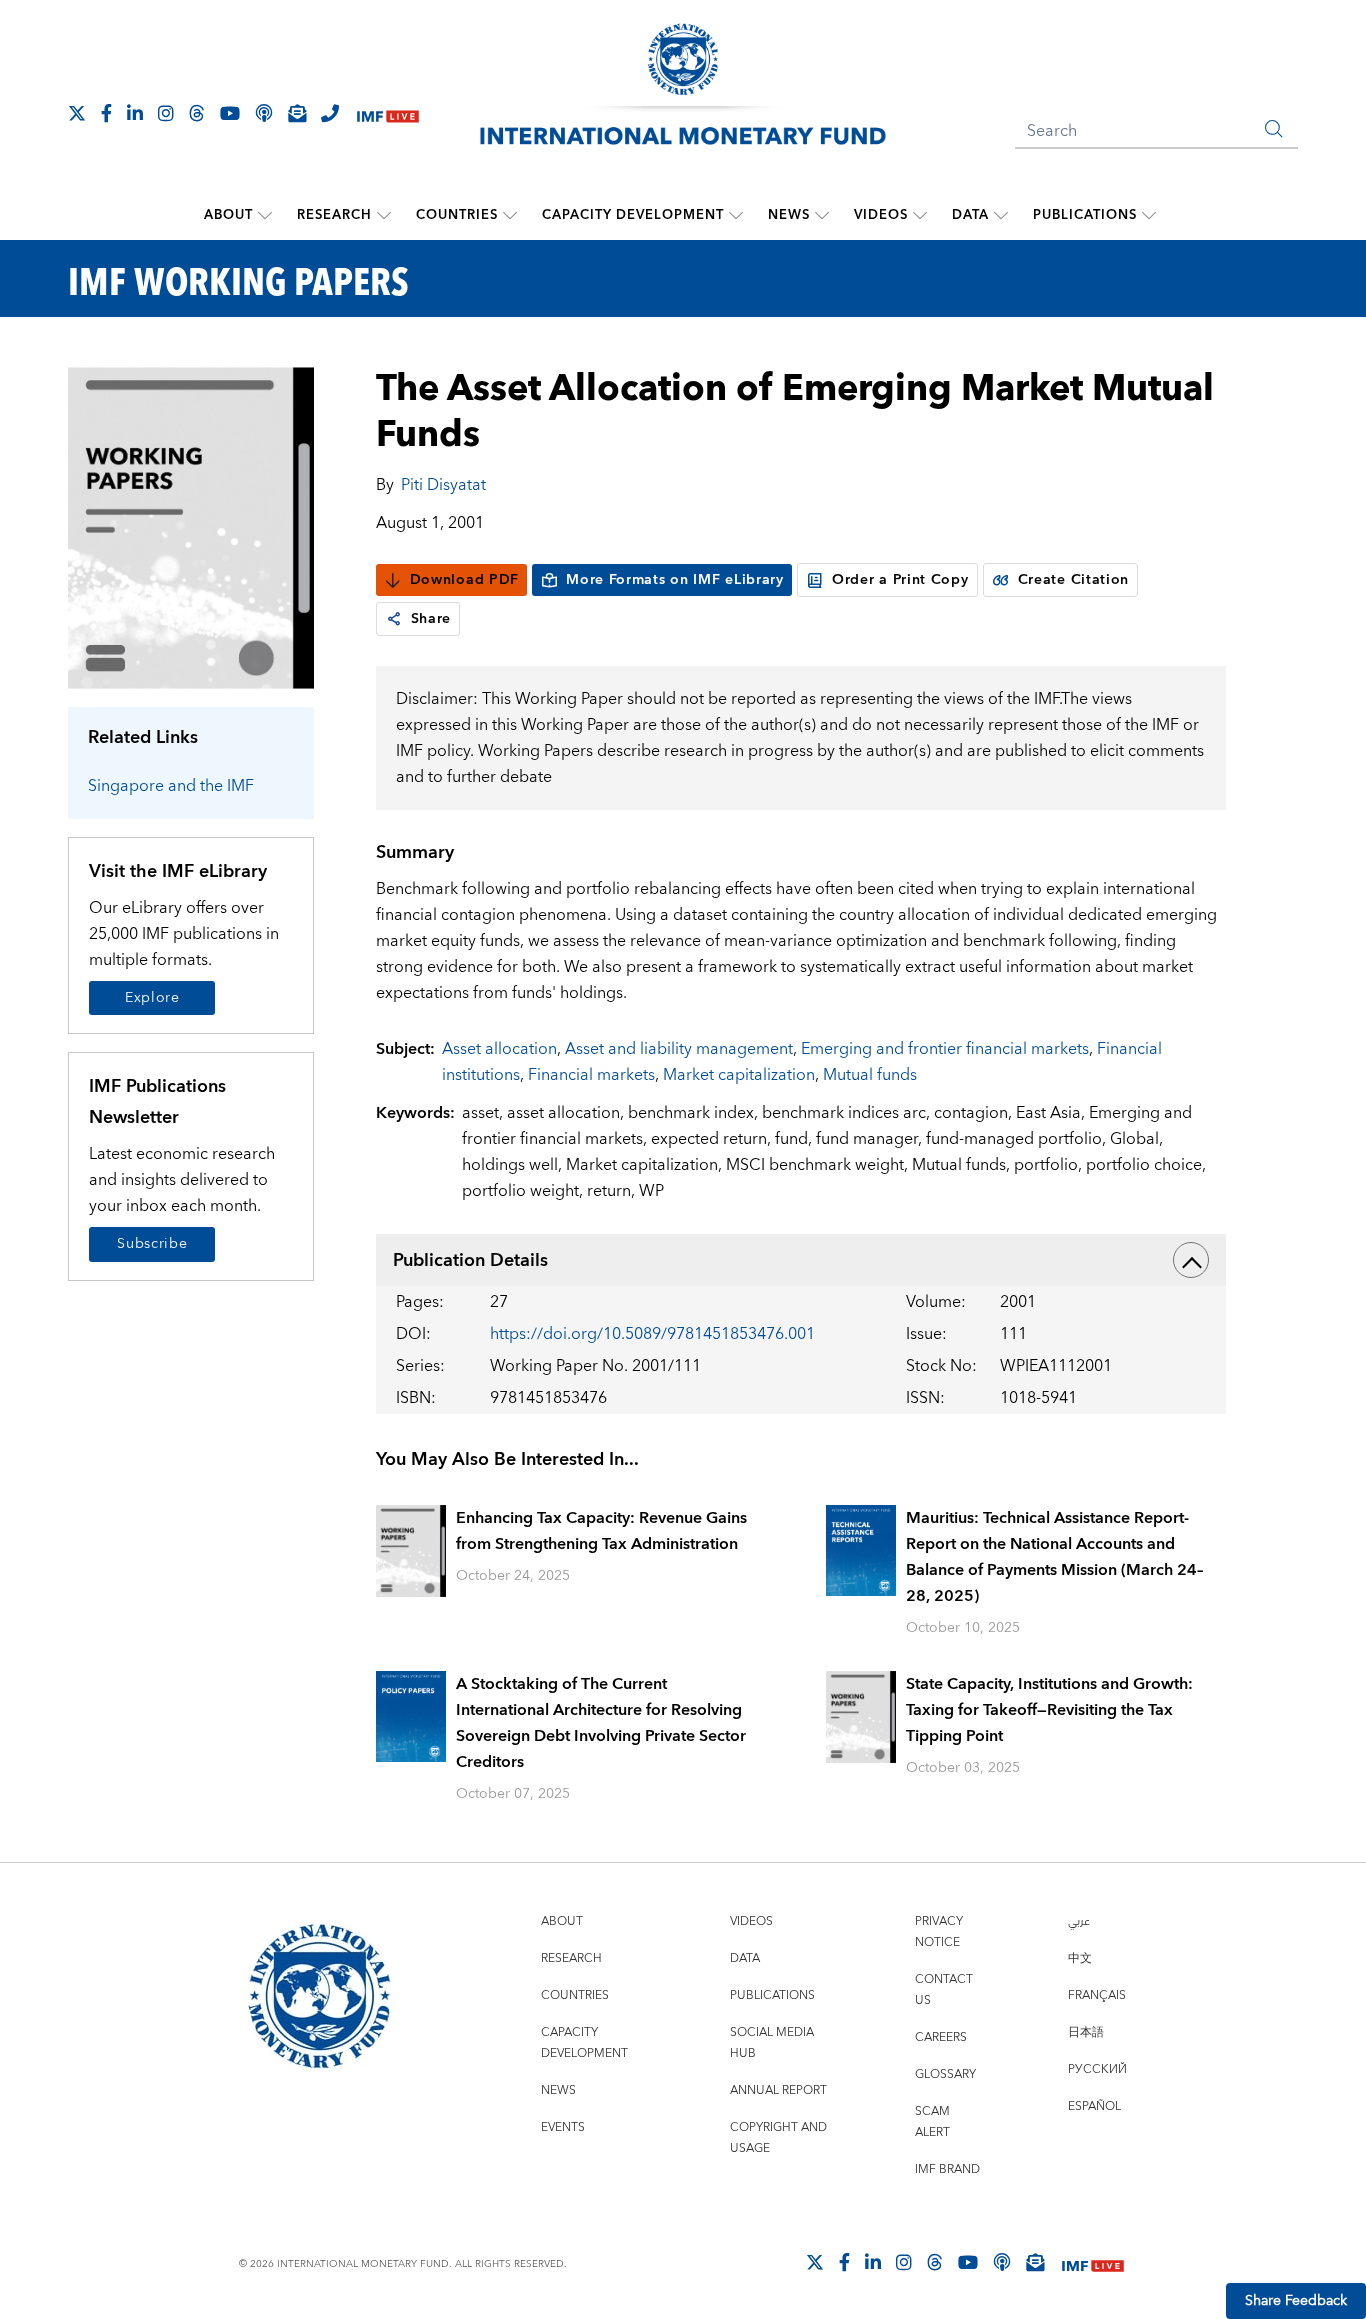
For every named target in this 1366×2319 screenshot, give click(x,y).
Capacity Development (633, 215)
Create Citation (1074, 580)
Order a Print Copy (900, 580)
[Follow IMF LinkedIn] (135, 113)
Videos (881, 215)
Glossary (945, 2074)
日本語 (1086, 2032)
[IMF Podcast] (264, 113)
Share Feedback (1296, 2301)
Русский (1097, 2069)
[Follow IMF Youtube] (230, 113)
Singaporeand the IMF (171, 786)
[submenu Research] (384, 215)
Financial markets (591, 1075)
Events (563, 2127)
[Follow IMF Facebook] (106, 113)
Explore (152, 998)
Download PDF (464, 580)
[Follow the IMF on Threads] (197, 113)
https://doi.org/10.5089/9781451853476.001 (652, 1334)
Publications (1085, 215)
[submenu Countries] (510, 215)
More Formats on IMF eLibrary (675, 580)
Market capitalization (739, 1075)
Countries (457, 215)
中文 (1080, 1958)
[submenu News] (822, 215)
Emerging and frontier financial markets (945, 1049)
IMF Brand (947, 2169)
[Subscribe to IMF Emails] (297, 113)
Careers (941, 2037)
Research (334, 215)
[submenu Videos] (920, 215)
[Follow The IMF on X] (77, 113)
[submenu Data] (1001, 215)
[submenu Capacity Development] (736, 215)
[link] (394, 619)
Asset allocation (499, 1049)
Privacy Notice (939, 1932)
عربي (1079, 1921)
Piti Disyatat (443, 485)
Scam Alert (932, 2122)
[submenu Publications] (1149, 215)
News (789, 215)
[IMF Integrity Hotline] (330, 113)
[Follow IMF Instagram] (166, 113)
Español (1094, 2106)
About (228, 215)
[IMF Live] (388, 114)
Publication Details (470, 1260)
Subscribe (152, 1244)
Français (1097, 1995)
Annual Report (778, 2090)
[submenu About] (265, 215)
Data (970, 215)
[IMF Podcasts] (1002, 2262)
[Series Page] (191, 526)
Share (431, 619)
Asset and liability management (679, 1049)
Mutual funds (870, 1075)
